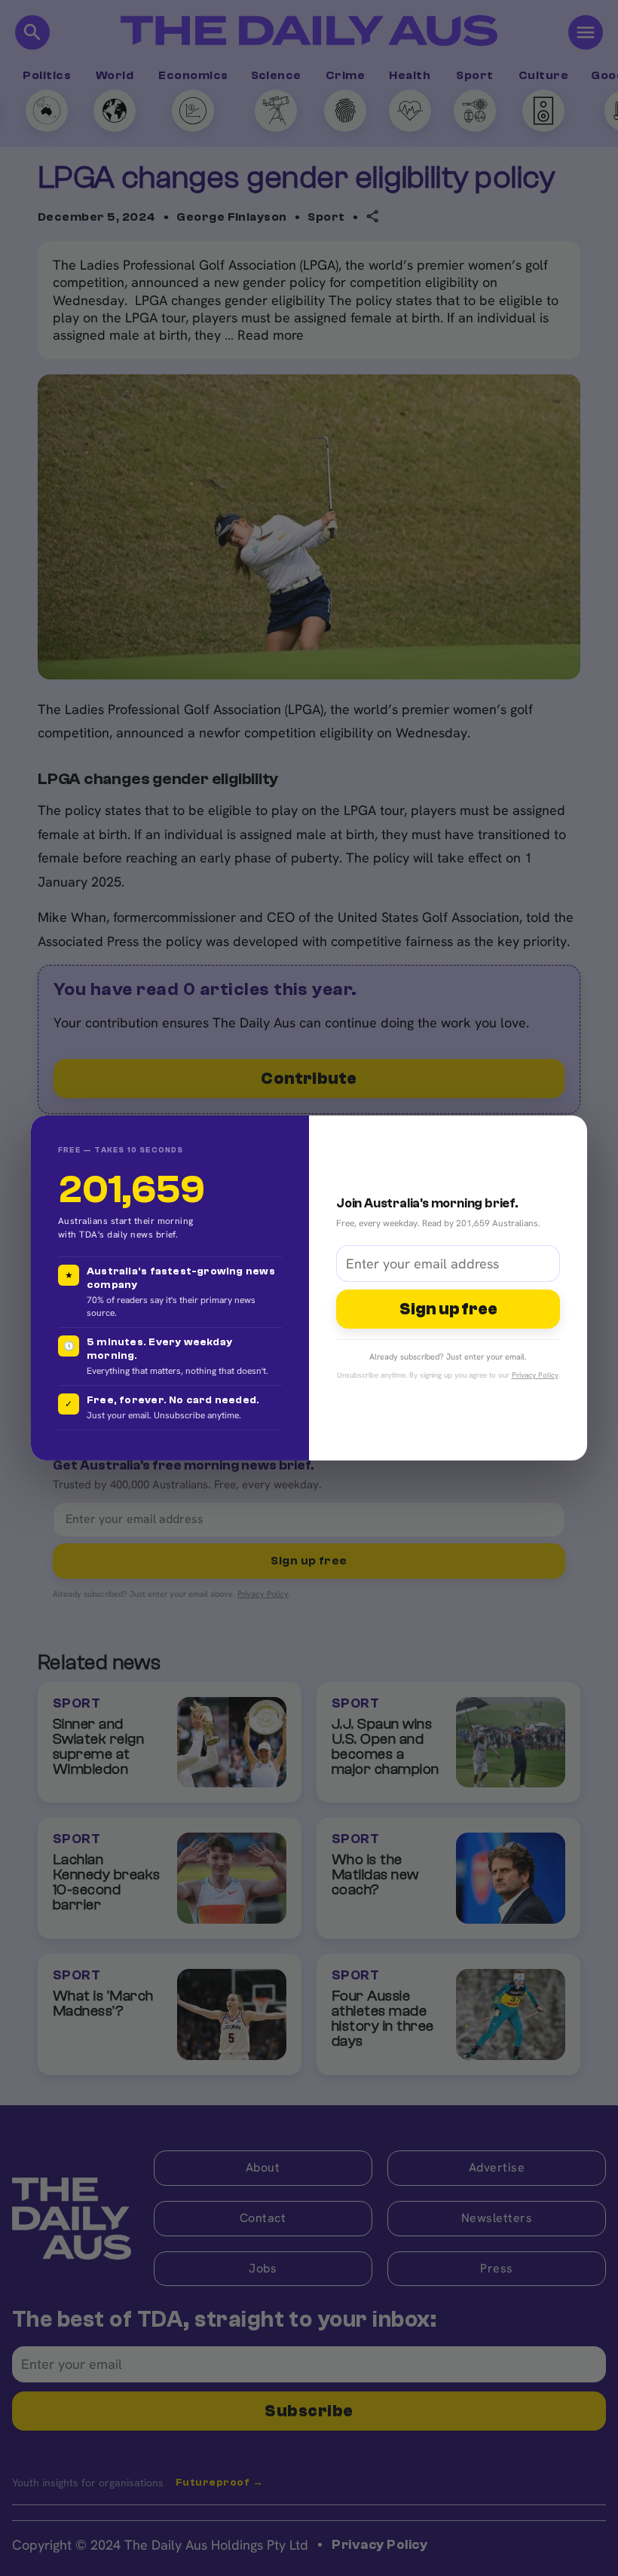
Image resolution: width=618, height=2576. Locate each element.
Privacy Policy (535, 1375)
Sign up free (448, 1309)
